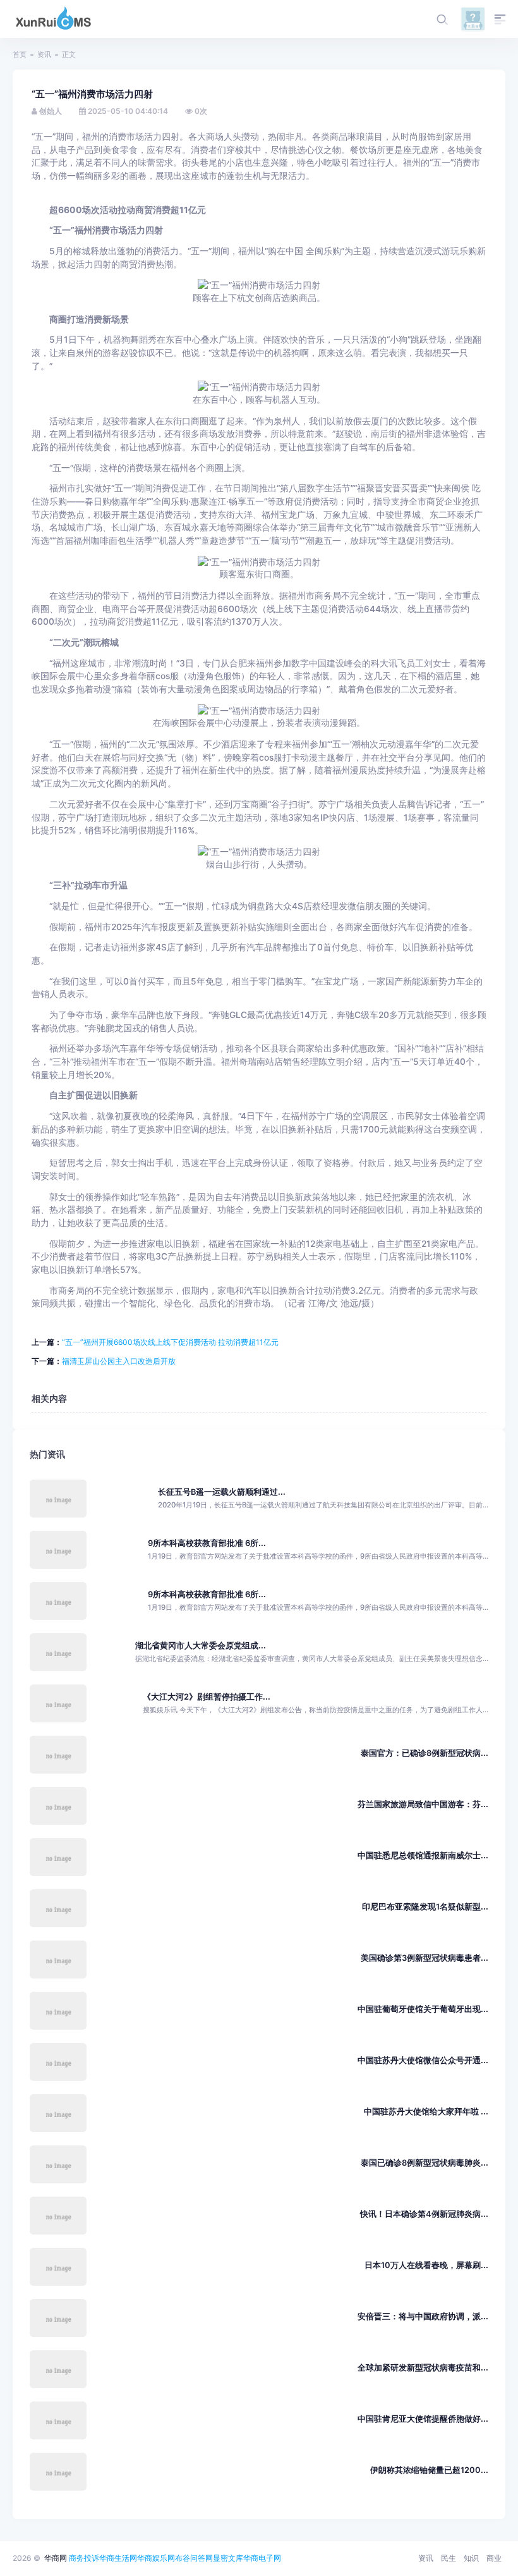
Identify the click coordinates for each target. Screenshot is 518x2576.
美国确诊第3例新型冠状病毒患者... (425, 1958)
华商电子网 (262, 2558)
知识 (471, 2558)
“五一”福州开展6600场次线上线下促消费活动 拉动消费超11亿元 (170, 1342)
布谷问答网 (194, 2558)
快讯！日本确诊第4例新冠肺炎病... (424, 2214)
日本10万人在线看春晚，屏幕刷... (426, 2265)
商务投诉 (84, 2558)
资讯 (44, 54)
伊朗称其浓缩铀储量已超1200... (429, 2470)
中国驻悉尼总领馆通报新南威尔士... (423, 1855)
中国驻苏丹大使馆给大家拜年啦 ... (426, 2112)
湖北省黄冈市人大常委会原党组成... (201, 1646)
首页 (20, 54)
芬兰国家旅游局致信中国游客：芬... (423, 1804)
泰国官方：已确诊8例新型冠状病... (425, 1753)
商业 (494, 2558)
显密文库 (228, 2558)
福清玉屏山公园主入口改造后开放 (119, 1361)
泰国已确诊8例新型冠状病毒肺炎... (425, 2163)
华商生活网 (118, 2558)
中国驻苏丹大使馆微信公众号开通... (423, 2060)
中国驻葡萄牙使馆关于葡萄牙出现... (423, 2009)
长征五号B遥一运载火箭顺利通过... (222, 1492)
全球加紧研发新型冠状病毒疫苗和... (423, 2368)
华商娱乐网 (156, 2558)
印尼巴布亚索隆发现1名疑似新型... (425, 1907)
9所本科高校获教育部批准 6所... (207, 1543)
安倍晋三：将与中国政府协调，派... (423, 2316)
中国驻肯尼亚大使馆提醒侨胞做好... (423, 2419)
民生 (449, 2558)
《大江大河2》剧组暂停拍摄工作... (207, 1697)
